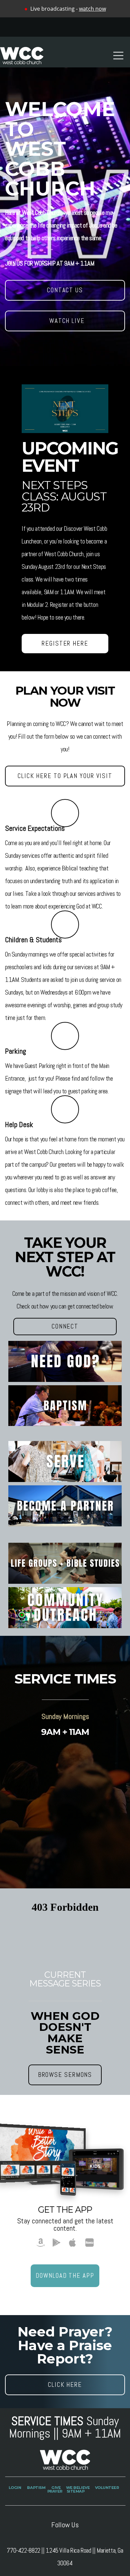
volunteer (107, 2488)
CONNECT (65, 1326)
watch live (65, 321)
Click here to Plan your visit (65, 776)
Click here (65, 2385)
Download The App (65, 2276)
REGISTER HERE (65, 643)
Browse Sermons (65, 2075)
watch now (92, 9)
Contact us (65, 290)
